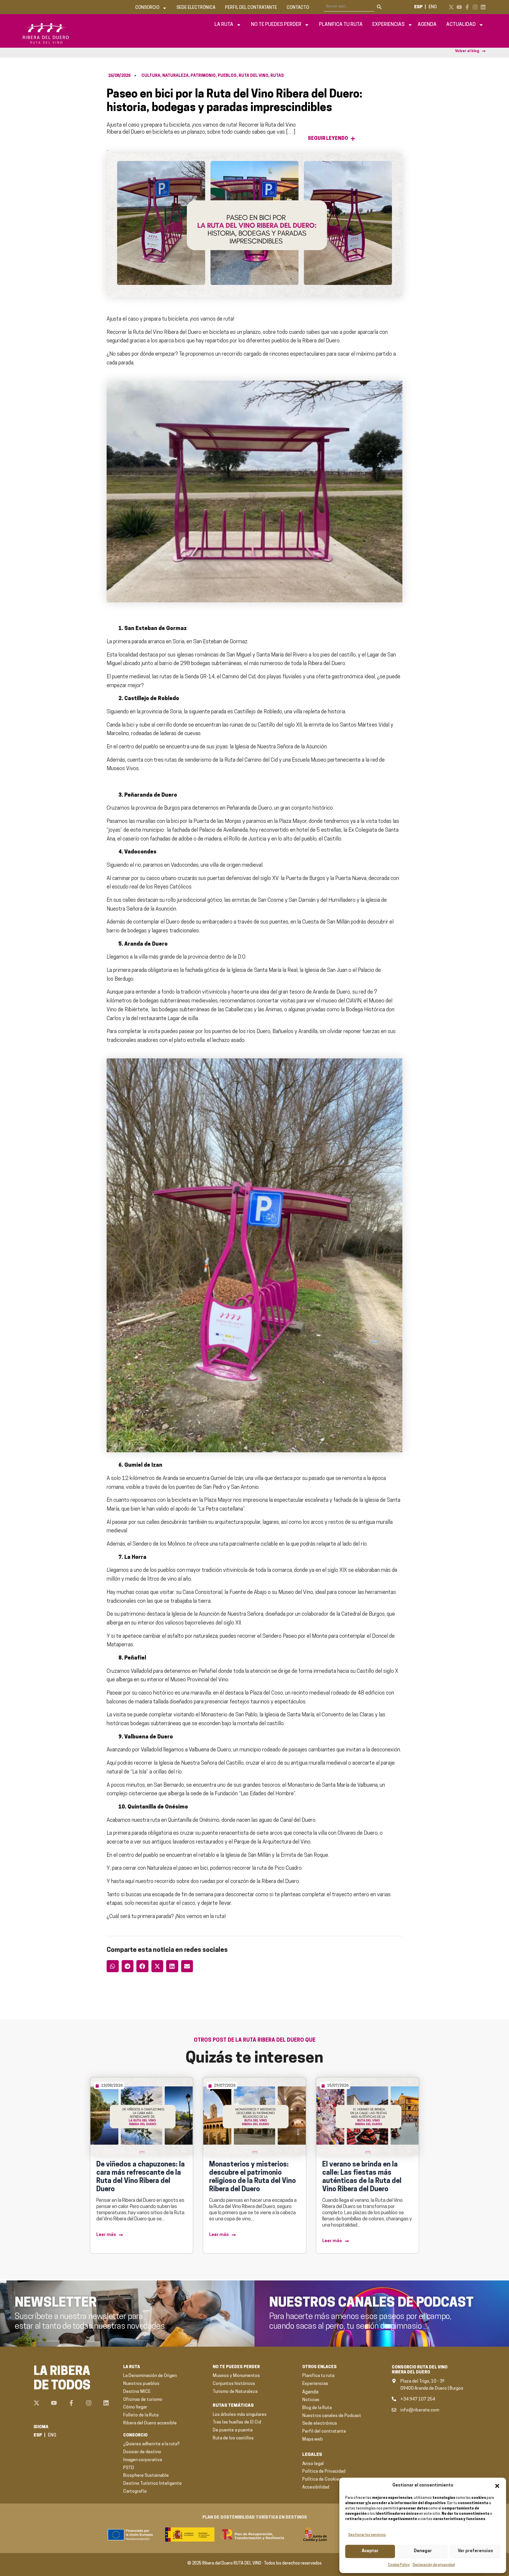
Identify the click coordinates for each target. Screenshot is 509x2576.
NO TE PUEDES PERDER (276, 25)
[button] (497, 2486)
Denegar (423, 2551)
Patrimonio (203, 76)
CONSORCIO (147, 8)
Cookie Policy (399, 2565)
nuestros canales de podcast (371, 2303)
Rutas (277, 76)
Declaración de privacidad (434, 2565)
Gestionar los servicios (367, 2535)
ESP (418, 7)
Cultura (151, 76)
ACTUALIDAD (461, 25)
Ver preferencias (475, 2551)
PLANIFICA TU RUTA (341, 25)
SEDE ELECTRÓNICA (196, 8)
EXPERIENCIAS (389, 25)
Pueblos (227, 76)
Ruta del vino (253, 76)
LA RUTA (224, 25)
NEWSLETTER (56, 2303)
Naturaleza (175, 76)
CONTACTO (298, 8)
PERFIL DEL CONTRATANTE (251, 8)
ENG (433, 7)
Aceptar (370, 2551)
